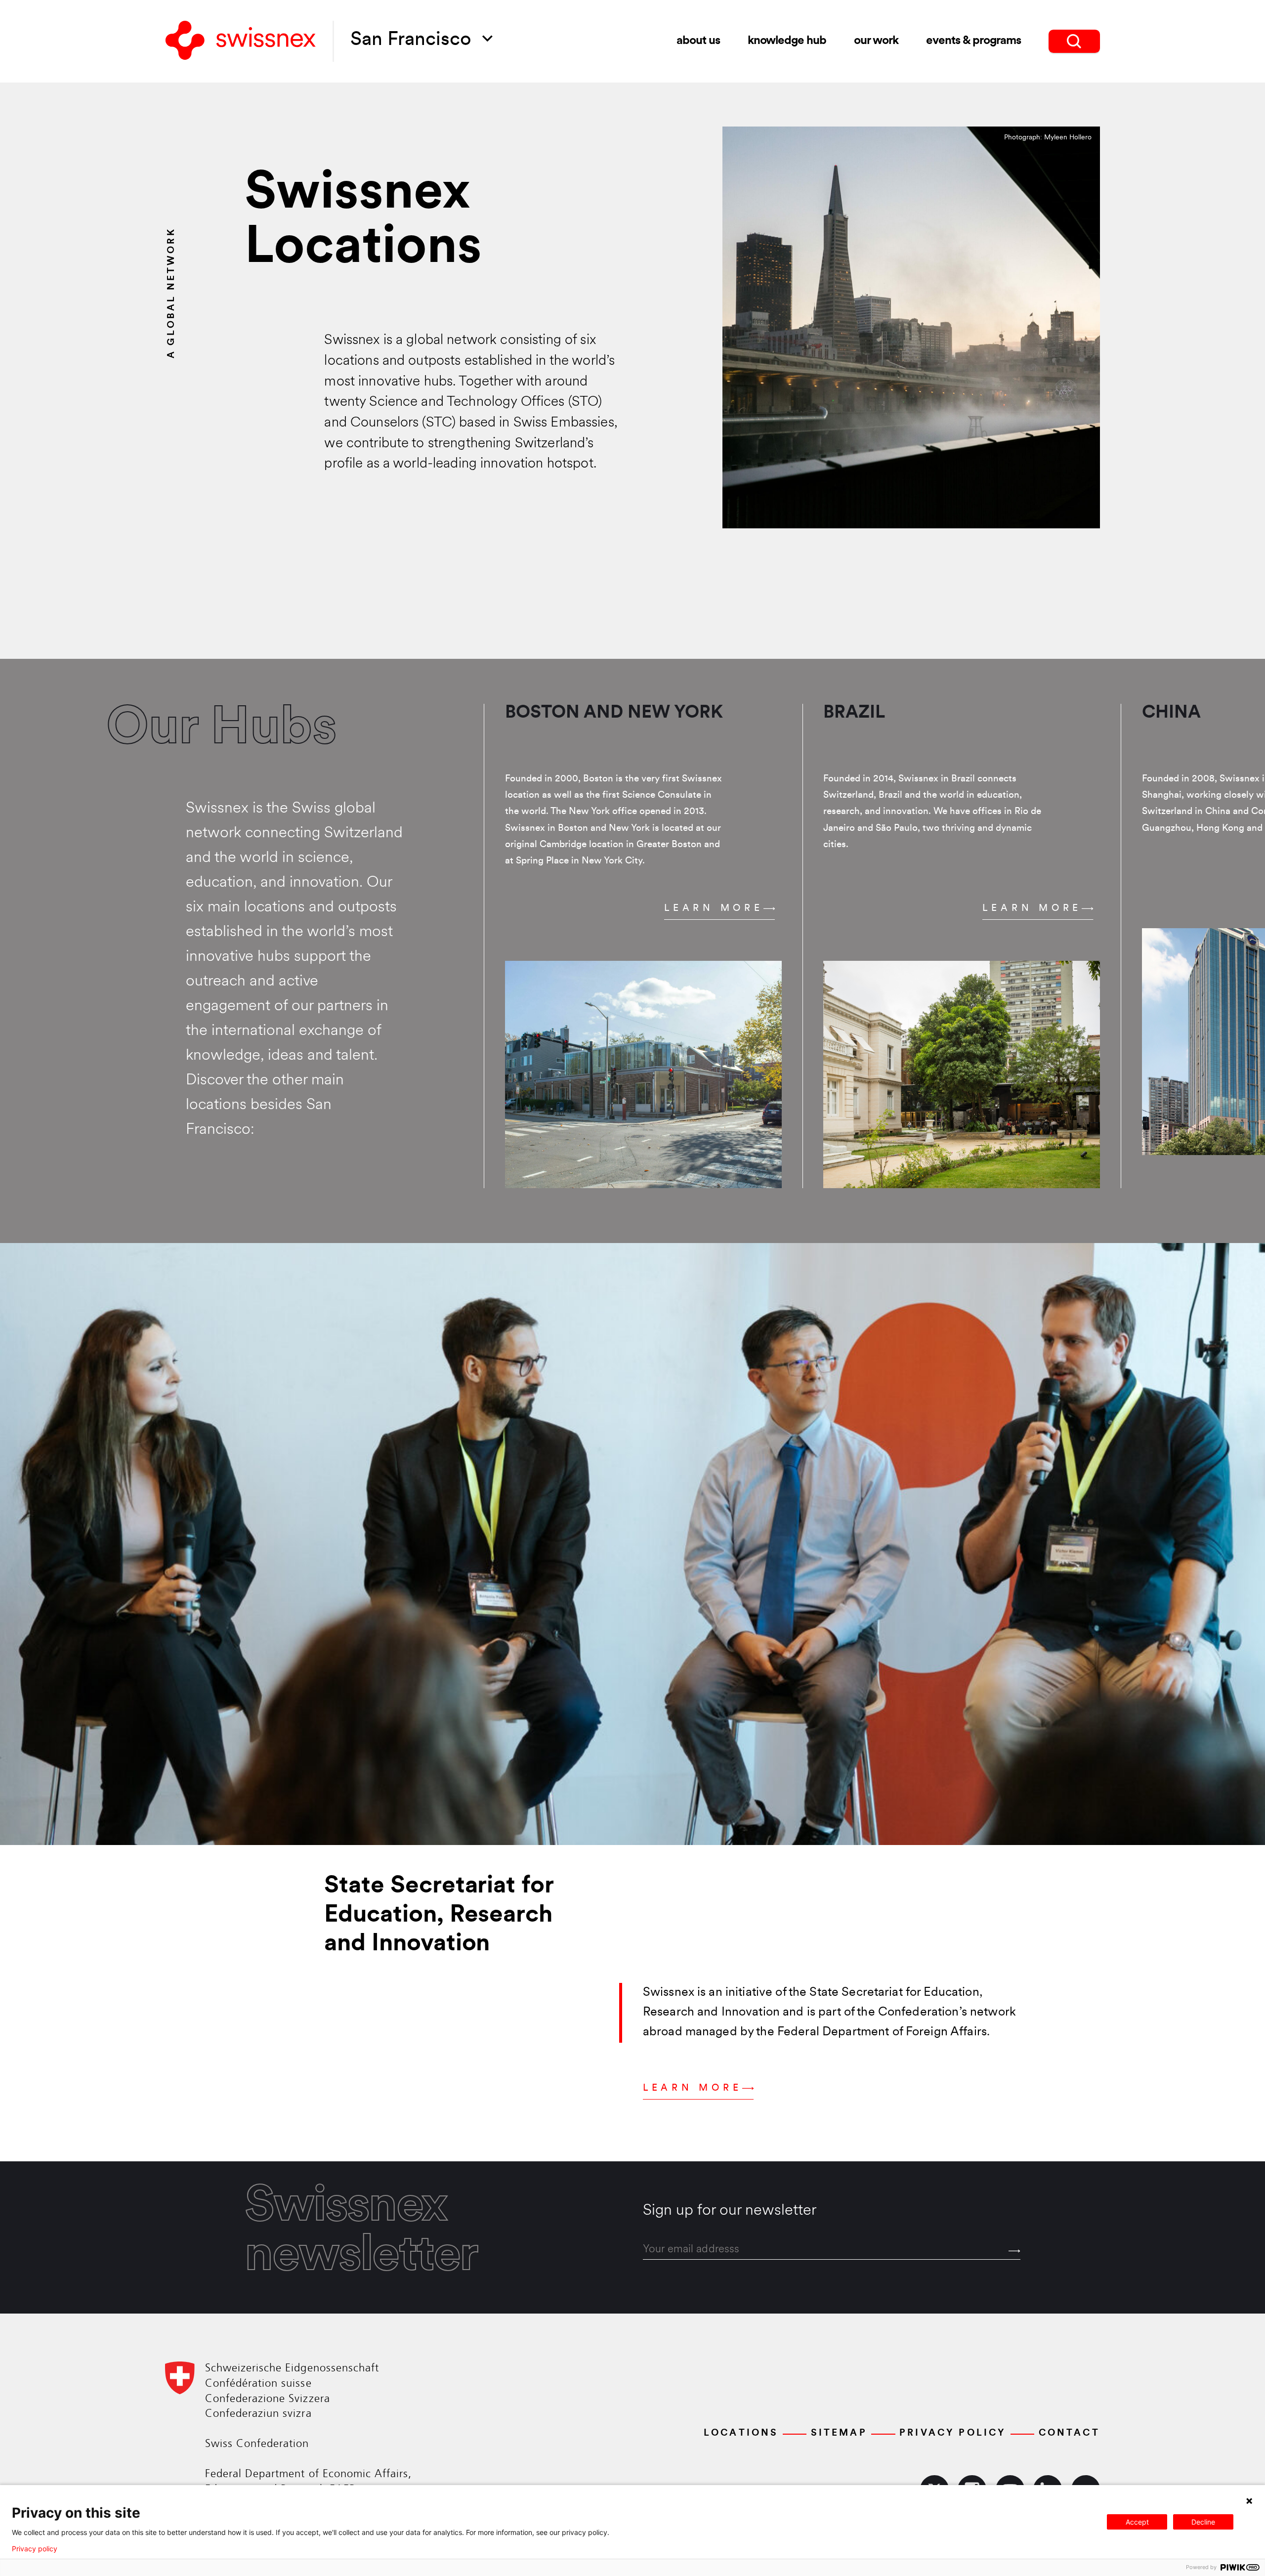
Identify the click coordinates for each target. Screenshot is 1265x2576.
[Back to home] (241, 41)
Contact (1069, 2433)
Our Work (876, 41)
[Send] (1014, 2251)
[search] (1074, 41)
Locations (741, 2433)
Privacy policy (35, 2549)
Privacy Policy (953, 2433)
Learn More (693, 2088)
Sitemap (839, 2433)
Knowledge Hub (787, 41)
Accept (1137, 2522)
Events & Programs (973, 41)
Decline (1203, 2522)
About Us (698, 41)
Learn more (714, 909)
